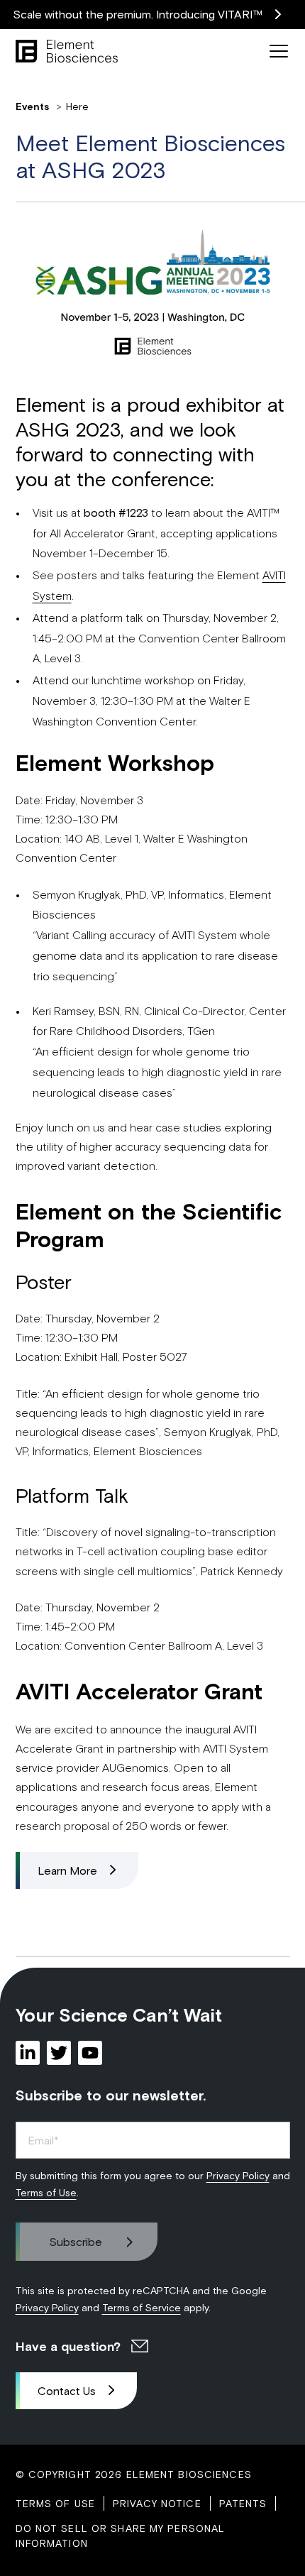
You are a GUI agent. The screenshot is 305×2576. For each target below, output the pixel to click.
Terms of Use (46, 2192)
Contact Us (67, 2390)
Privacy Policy (238, 2175)
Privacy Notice (157, 2503)
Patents (243, 2503)
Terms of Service (142, 2307)
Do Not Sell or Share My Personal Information (121, 2536)
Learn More (67, 1870)
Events (34, 106)
